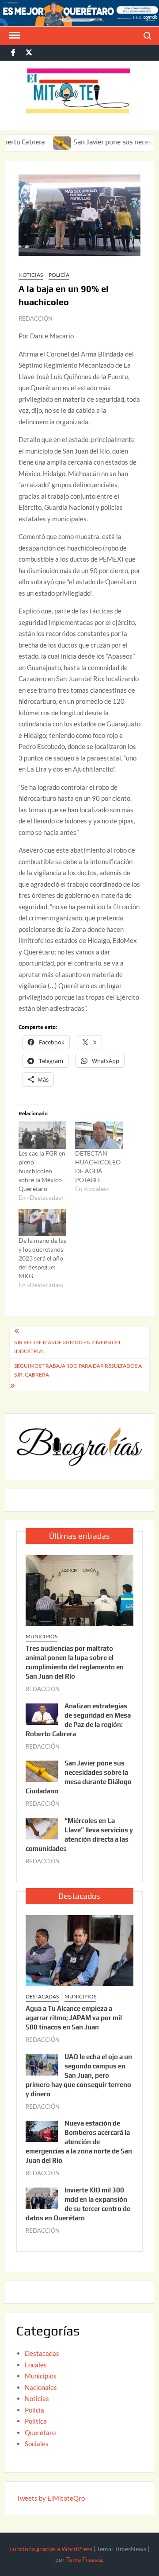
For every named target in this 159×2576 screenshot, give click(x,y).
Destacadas (42, 1996)
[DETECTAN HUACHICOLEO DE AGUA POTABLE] (99, 1135)
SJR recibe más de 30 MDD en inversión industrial (67, 1347)
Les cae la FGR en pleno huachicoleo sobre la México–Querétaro (42, 1171)
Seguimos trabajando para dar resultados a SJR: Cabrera (78, 1370)
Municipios (42, 1636)
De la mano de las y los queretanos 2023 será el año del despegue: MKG (42, 1258)
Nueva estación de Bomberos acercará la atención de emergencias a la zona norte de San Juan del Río (79, 2142)
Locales (36, 2365)
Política (36, 2421)
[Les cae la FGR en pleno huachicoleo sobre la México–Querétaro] (42, 1135)
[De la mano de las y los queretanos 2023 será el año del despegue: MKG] (42, 1222)
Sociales (37, 2444)
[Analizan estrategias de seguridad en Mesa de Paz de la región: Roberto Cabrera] (42, 1713)
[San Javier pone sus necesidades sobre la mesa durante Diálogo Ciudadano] (41, 142)
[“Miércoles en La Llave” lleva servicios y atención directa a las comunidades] (42, 1828)
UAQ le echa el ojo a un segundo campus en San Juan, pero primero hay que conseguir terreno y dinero (79, 2075)
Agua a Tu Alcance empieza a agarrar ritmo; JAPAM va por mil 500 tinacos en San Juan (74, 2018)
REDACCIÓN (36, 318)
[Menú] (14, 35)
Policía (59, 275)
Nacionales (41, 2387)
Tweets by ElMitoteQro (51, 2498)
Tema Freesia (84, 2559)
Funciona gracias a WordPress (51, 2549)
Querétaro (40, 2432)
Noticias (31, 275)
